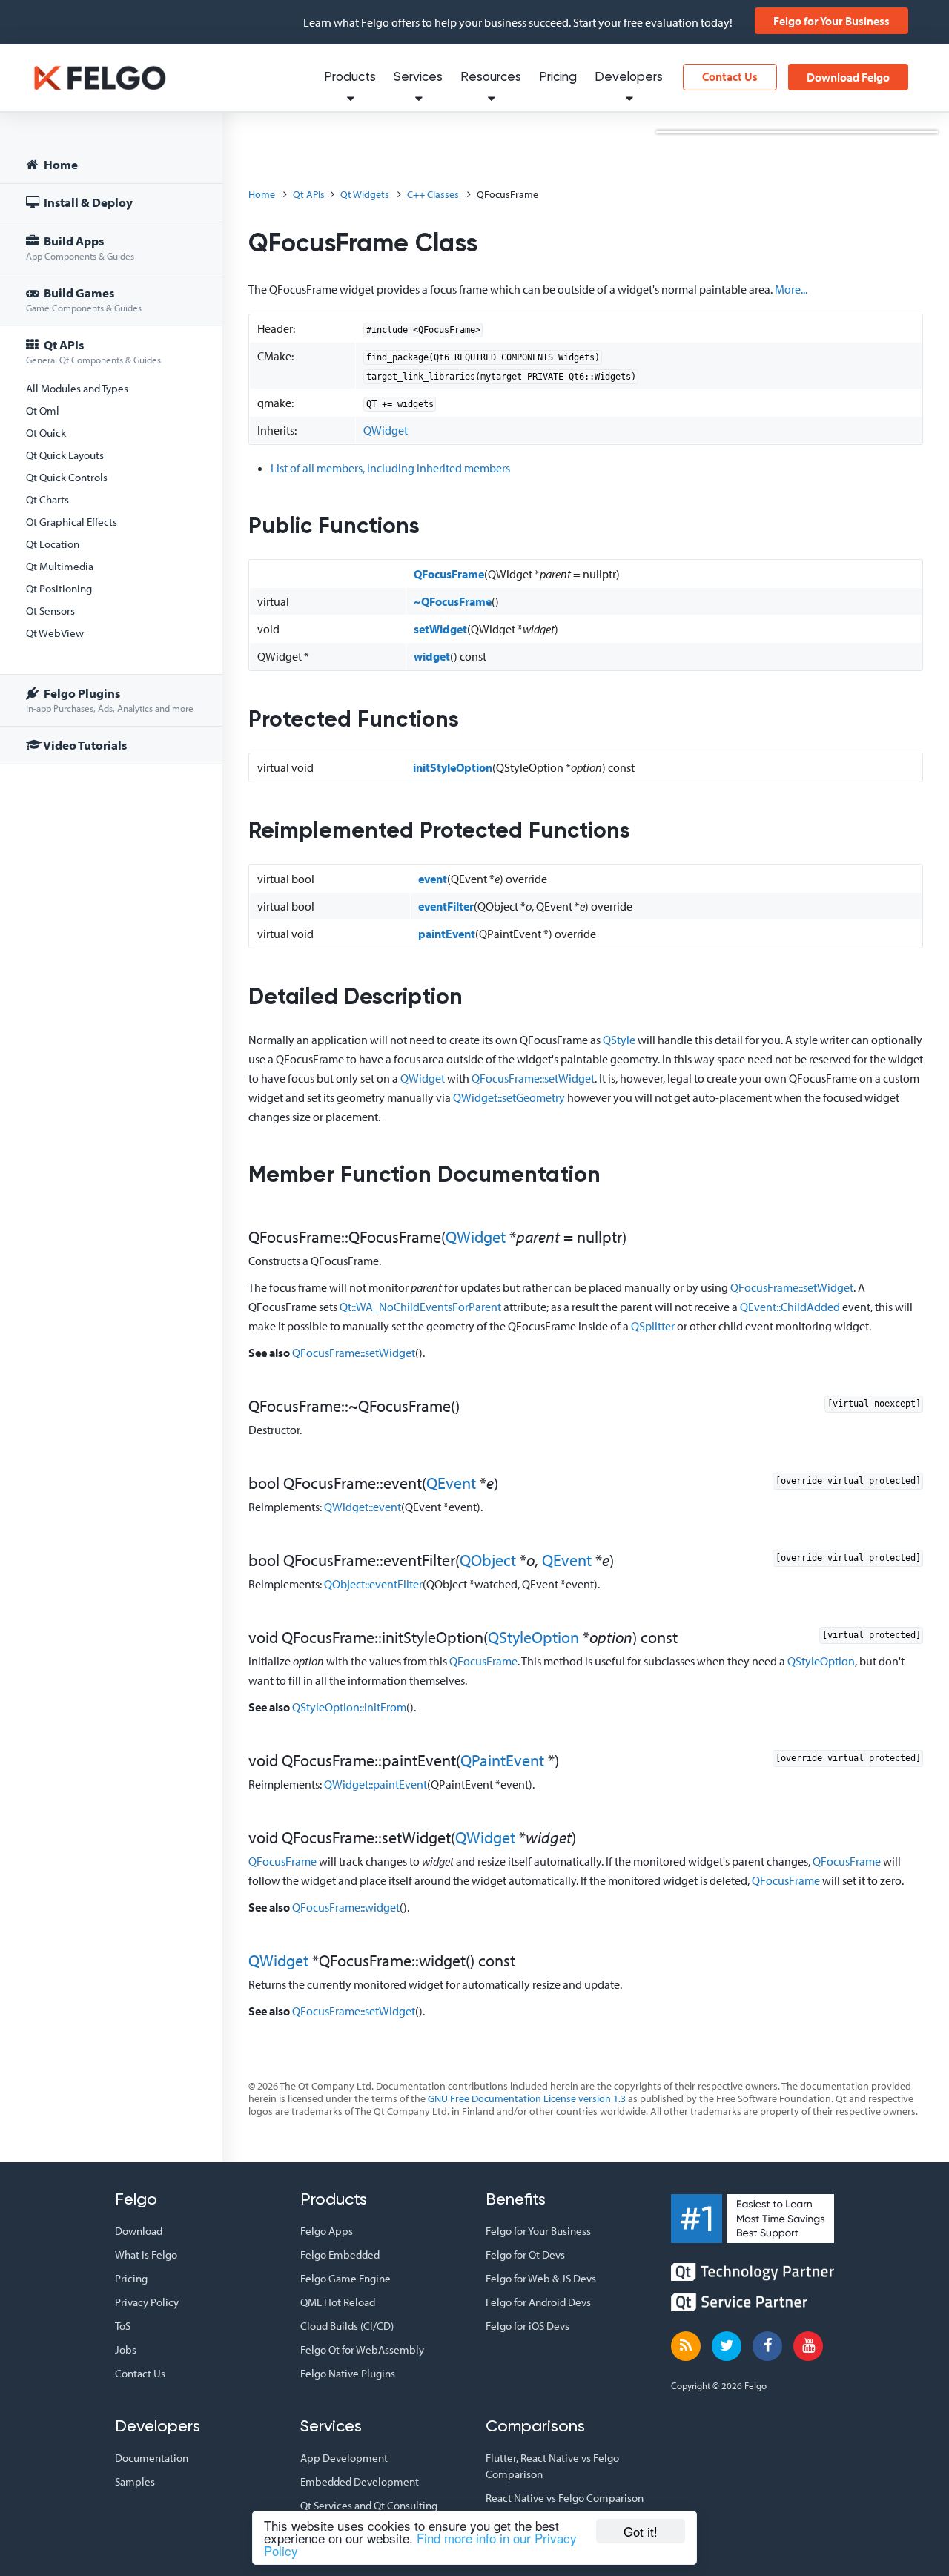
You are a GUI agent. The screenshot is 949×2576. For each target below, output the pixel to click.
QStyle (619, 1040)
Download (139, 2231)
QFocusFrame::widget (346, 1907)
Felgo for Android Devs (538, 2302)
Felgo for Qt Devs (525, 2255)
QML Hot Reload (338, 2302)
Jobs (126, 2349)
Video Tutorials (84, 745)
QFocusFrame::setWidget (533, 1078)
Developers (629, 77)
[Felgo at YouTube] (808, 2346)
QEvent (451, 1483)
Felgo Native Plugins (348, 2373)
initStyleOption (453, 767)
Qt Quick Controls (67, 477)
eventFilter (446, 906)
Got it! (641, 2531)
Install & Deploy (87, 202)
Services (418, 77)
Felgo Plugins (110, 700)
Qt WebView (55, 633)
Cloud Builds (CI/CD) (347, 2326)
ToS (123, 2326)
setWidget (440, 629)
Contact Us (730, 76)
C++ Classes (433, 194)
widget (432, 656)
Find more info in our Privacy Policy (420, 2544)
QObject (488, 1560)
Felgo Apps (327, 2231)
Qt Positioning (59, 588)
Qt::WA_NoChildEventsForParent (420, 1307)
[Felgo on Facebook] (767, 2346)
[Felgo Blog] (686, 2346)
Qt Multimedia (60, 566)
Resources (491, 77)
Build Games (84, 299)
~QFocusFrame (453, 601)
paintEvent (447, 934)
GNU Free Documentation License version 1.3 (527, 2098)
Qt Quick (46, 433)
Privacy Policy (147, 2302)
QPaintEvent (502, 1760)
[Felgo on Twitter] (727, 2346)
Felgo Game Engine (345, 2278)
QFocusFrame (449, 574)
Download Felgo (848, 77)
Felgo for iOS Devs (528, 2326)
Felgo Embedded (340, 2255)
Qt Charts (47, 499)
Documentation (152, 2458)
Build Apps (80, 247)
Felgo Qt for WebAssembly (362, 2349)
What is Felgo (146, 2255)
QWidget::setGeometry (509, 1097)
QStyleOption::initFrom (349, 1707)
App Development (344, 2458)
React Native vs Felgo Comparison (565, 2498)
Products (350, 77)
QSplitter (653, 1326)
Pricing (558, 77)
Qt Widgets (365, 194)
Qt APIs (93, 351)
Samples (135, 2481)
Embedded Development (360, 2481)
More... (791, 289)
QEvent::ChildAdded (790, 1307)
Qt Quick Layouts (65, 455)
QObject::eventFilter (373, 1584)
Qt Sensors (50, 611)
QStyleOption (533, 1637)
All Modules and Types (77, 388)
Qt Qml (43, 410)
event (433, 879)
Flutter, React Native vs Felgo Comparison (552, 2466)
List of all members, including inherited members (390, 468)
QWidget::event (363, 1507)
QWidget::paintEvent (376, 1784)
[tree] (111, 457)
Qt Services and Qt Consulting (369, 2505)
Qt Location (53, 544)
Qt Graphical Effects (72, 522)
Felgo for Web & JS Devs (541, 2278)
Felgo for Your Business (831, 21)
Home (60, 164)
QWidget (386, 430)
